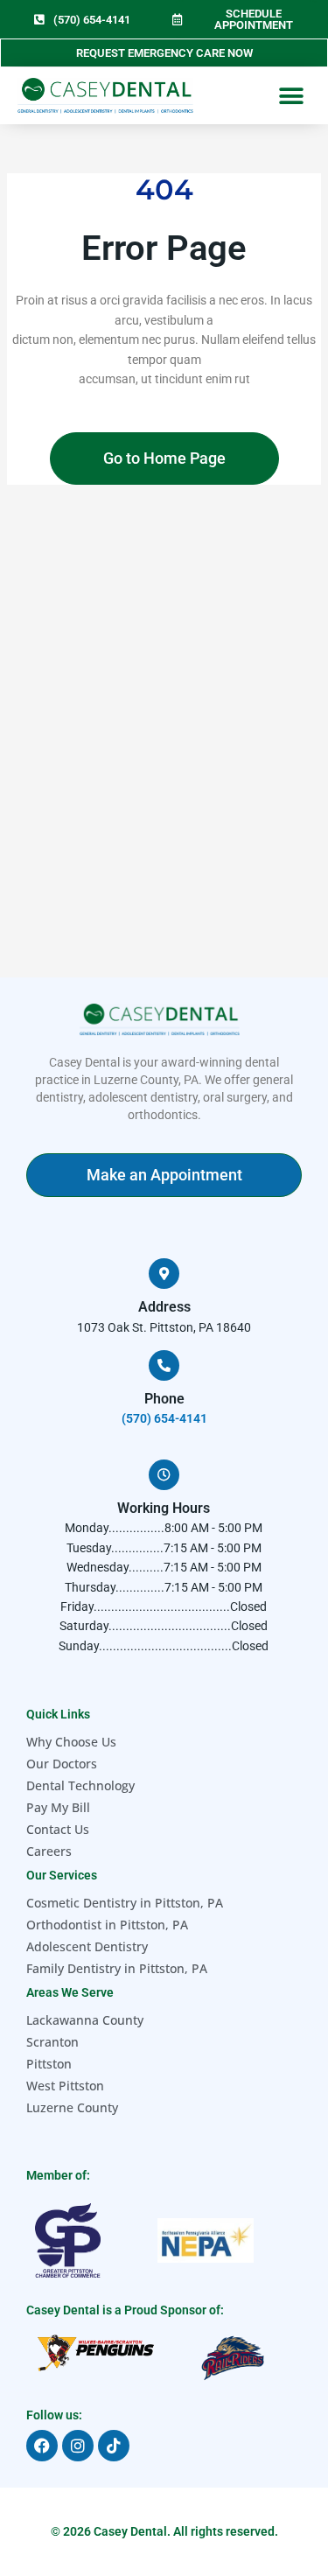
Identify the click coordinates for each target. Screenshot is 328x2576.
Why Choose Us (71, 1742)
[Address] (164, 1274)
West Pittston (65, 2086)
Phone (164, 1399)
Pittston (49, 2064)
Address (164, 1307)
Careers (49, 1851)
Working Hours (164, 1508)
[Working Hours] (164, 1475)
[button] (291, 96)
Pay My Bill (58, 1807)
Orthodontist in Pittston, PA (107, 1925)
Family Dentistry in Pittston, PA (117, 1968)
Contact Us (58, 1829)
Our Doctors (62, 1764)
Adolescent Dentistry (87, 1946)
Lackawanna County (85, 2020)
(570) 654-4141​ (164, 1418)
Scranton (52, 2042)
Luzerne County (72, 2107)
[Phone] (164, 1365)
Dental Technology (80, 1785)
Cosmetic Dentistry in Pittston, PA (125, 1903)
